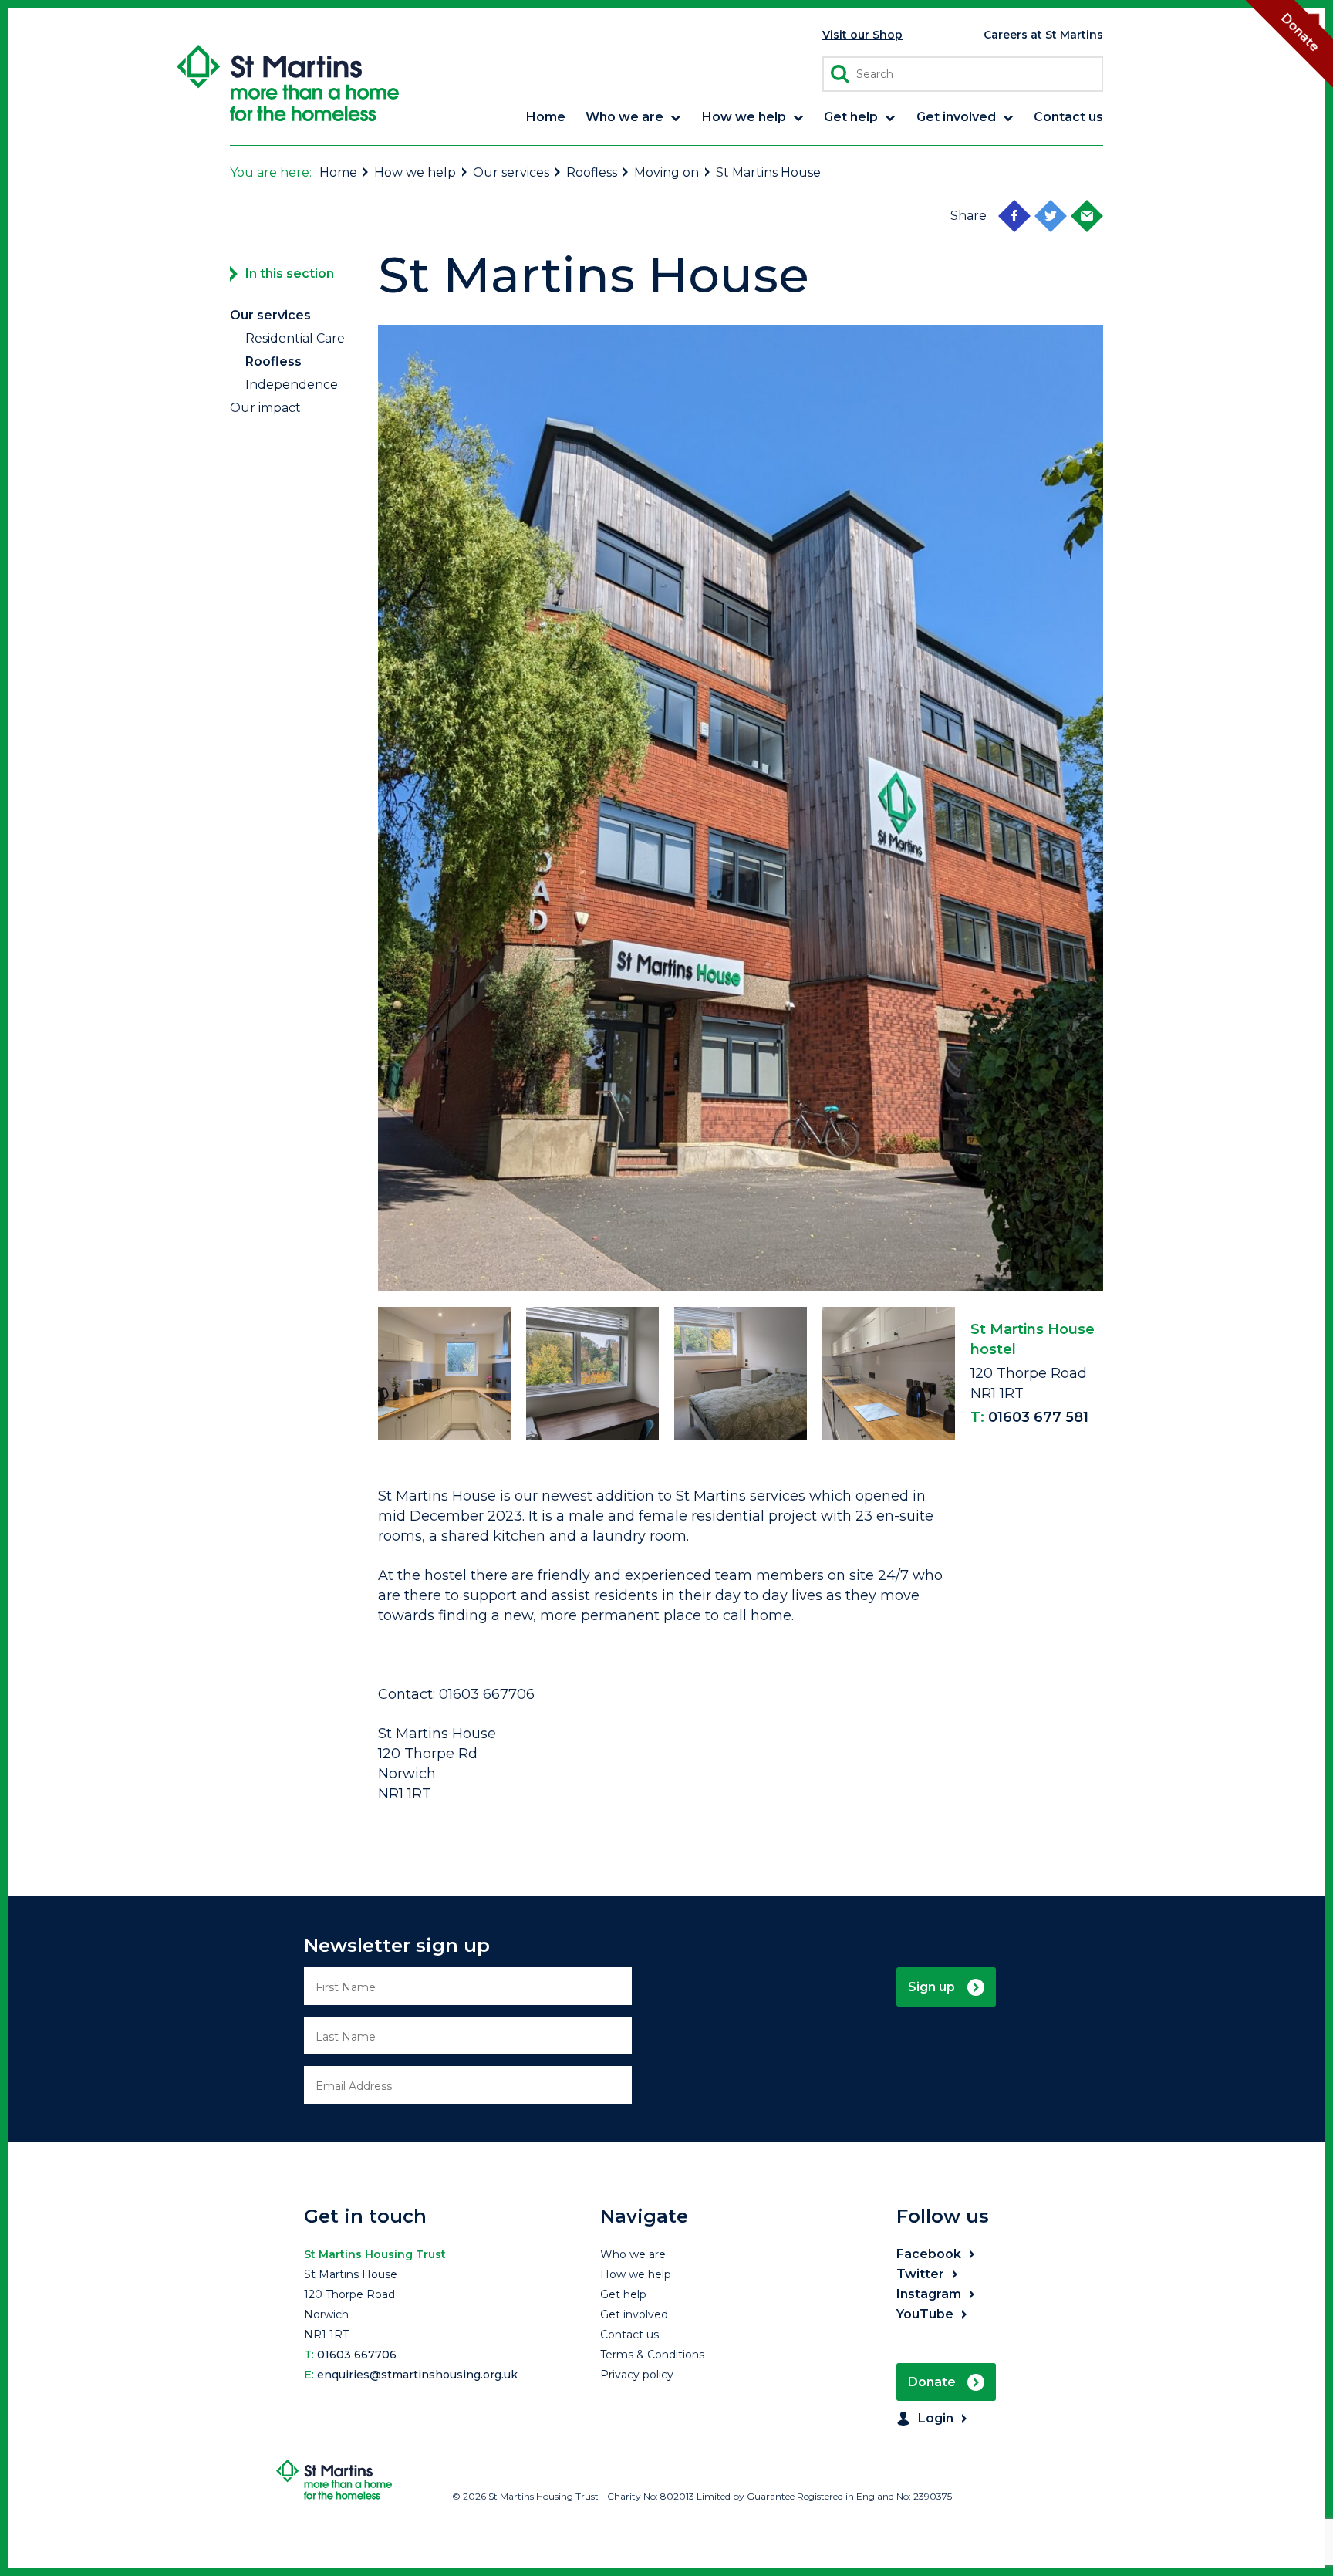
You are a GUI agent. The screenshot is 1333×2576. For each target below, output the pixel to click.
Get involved (634, 2314)
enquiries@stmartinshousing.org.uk (417, 2375)
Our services (511, 172)
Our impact (265, 408)
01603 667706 (357, 2355)
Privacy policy (637, 2375)
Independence (292, 385)
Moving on (666, 172)
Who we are (633, 2254)
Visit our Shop (862, 35)
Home (338, 172)
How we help (415, 172)
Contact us (629, 2335)
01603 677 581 (1038, 1417)
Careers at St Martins (1043, 35)
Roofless (592, 172)
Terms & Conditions (652, 2355)
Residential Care (295, 338)
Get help (623, 2294)
